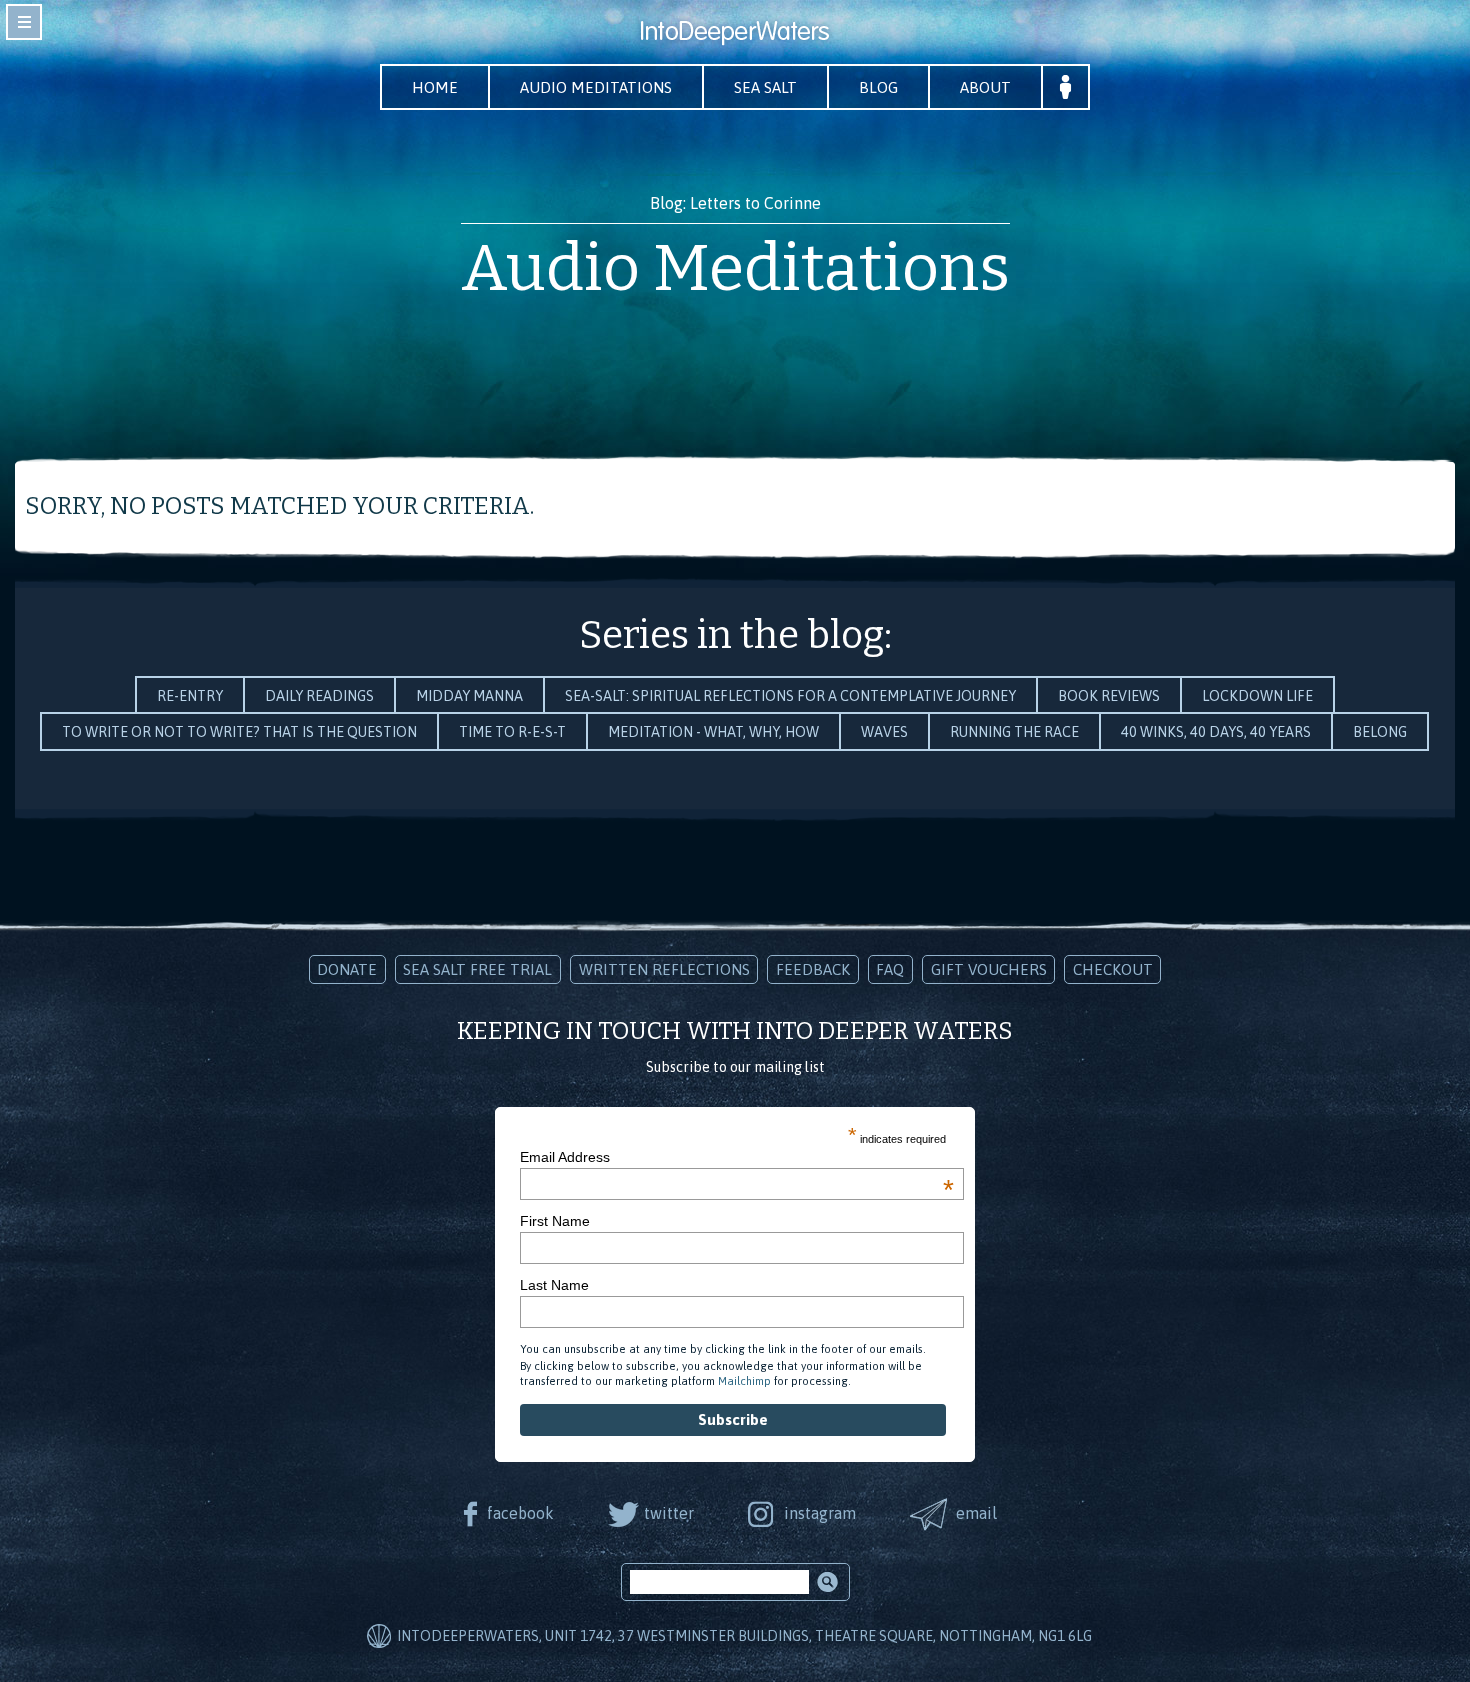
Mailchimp (744, 1381)
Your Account (1065, 87)
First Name (555, 1221)
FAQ (890, 969)
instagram (820, 1513)
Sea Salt (765, 87)
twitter (669, 1513)
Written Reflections (664, 969)
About (985, 87)
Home (435, 87)
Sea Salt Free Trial (477, 969)
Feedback (813, 969)
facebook (520, 1513)
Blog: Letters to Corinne (735, 203)
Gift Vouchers (989, 969)
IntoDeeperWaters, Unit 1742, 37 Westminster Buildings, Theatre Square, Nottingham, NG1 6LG (744, 1636)
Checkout (1113, 969)
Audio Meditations (596, 87)
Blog (878, 87)
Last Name (554, 1285)
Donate (347, 969)
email (976, 1513)
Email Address (737, 1157)
